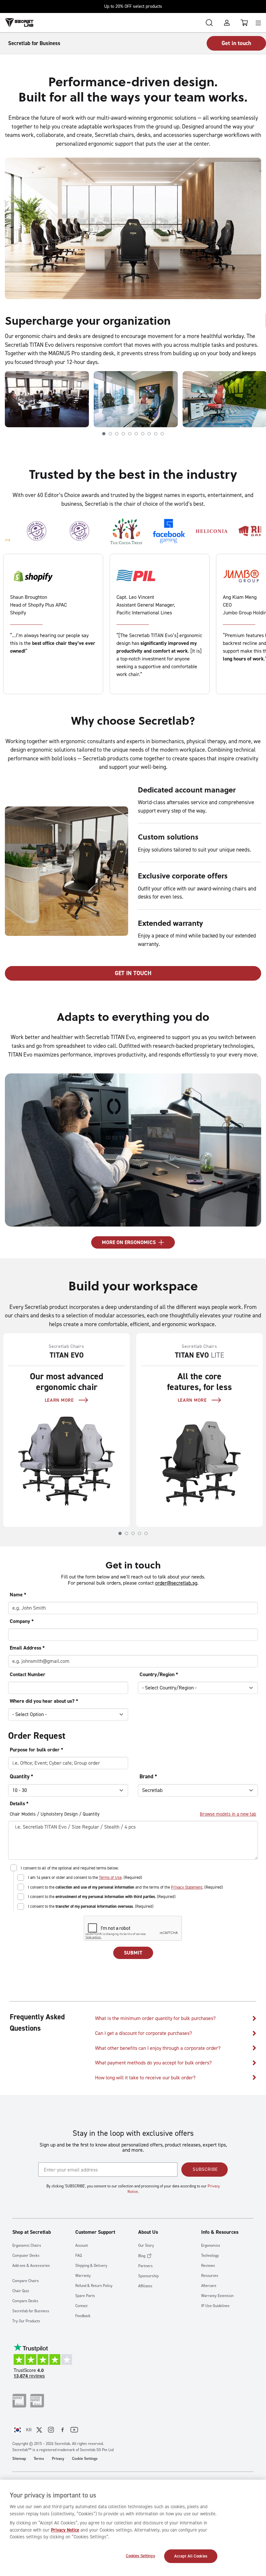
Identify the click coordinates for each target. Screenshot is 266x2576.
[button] (176, 2019)
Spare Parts (85, 2296)
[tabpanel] (44, 399)
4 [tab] (123, 434)
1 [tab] (104, 434)
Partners (145, 2266)
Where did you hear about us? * (44, 1701)
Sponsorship (148, 2276)
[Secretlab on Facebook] (63, 2430)
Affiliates (145, 2286)
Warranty (83, 2276)
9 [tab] (156, 434)
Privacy (58, 2459)
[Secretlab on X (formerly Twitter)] (39, 2430)
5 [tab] (130, 434)
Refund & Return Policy (94, 2286)
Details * (19, 1803)
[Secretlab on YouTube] (74, 2430)
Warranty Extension (217, 2296)
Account (82, 2246)
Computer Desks (26, 2256)
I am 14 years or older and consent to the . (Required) (85, 1877)
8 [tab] (149, 434)
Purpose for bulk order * (36, 1750)
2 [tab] (110, 434)
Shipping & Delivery (91, 2266)
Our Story (146, 2246)
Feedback (83, 2316)
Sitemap (19, 2459)
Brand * (148, 1776)
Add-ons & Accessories (31, 2266)
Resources (210, 2276)
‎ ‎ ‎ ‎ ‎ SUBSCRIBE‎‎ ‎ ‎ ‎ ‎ (205, 2169)
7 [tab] (143, 434)
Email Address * (27, 1648)
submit (133, 1953)
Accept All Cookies (191, 2556)
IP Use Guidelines (215, 2306)
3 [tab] (117, 434)
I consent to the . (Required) (102, 1897)
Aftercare (209, 2286)
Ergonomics (211, 2246)
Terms (39, 2459)
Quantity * (21, 1776)
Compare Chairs (26, 2281)
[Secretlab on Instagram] (51, 2430)
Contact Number (28, 1674)
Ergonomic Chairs (27, 2246)
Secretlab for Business (31, 2311)
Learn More (59, 1400)
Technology (210, 2256)
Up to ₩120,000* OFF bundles (133, 6)
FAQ (79, 2256)
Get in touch (236, 43)
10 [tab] (162, 434)
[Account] (227, 23)
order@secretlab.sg (176, 1583)
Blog (142, 2256)
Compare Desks (25, 2301)
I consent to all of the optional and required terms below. (70, 1868)
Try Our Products (26, 2321)
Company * (22, 1621)
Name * (18, 1595)
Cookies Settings (140, 2556)
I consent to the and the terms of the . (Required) (125, 1887)
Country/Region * (159, 1674)
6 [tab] (136, 434)
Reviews (208, 2266)
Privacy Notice (65, 2530)
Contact (81, 2306)
